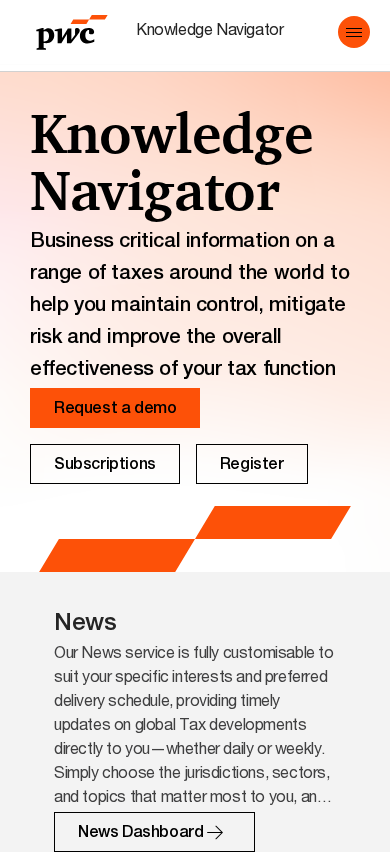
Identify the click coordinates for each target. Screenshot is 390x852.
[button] (354, 32)
